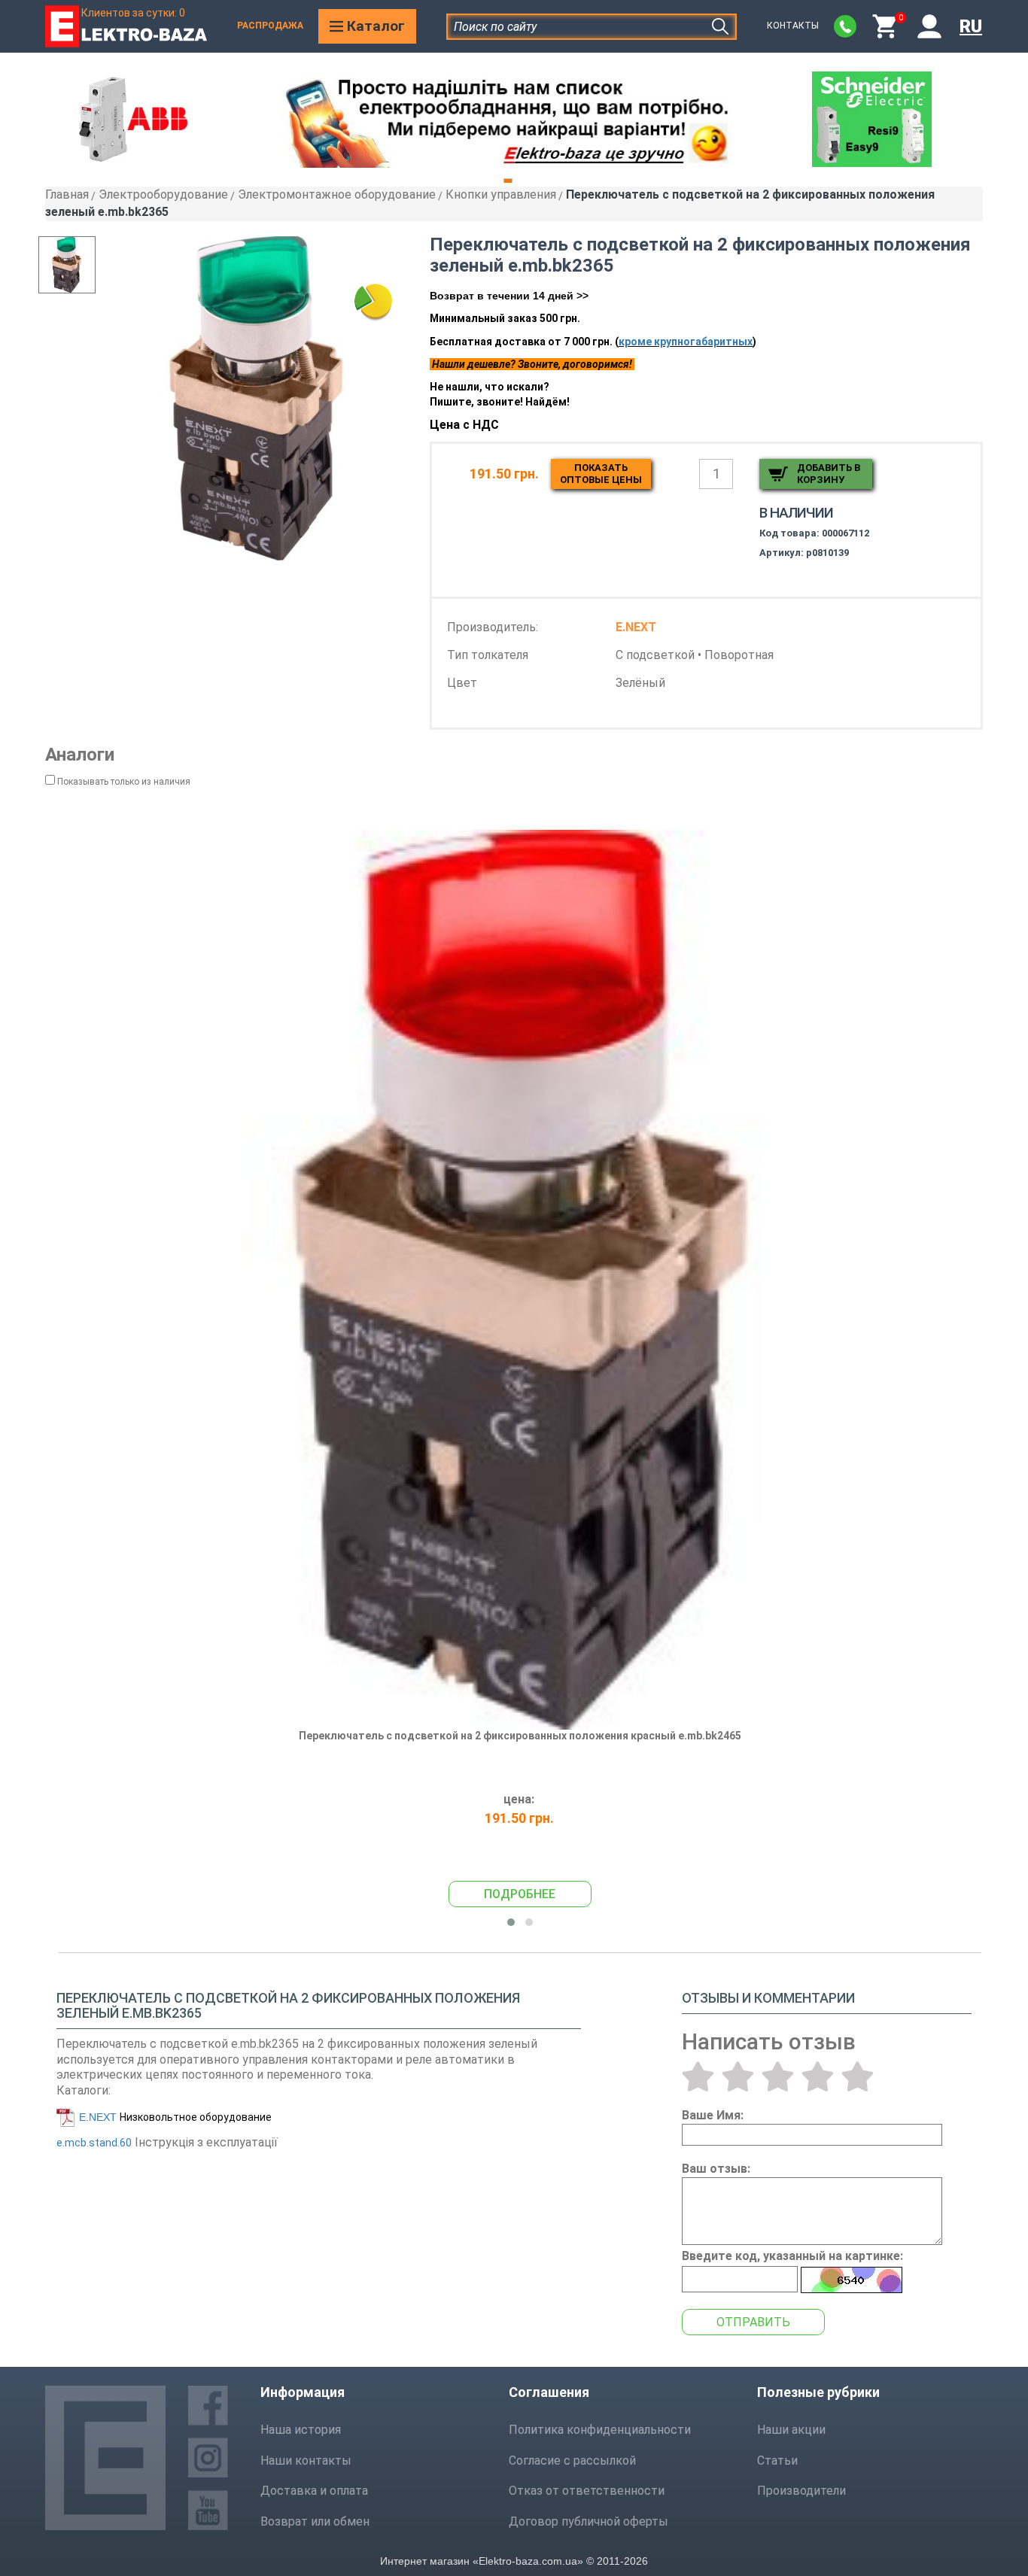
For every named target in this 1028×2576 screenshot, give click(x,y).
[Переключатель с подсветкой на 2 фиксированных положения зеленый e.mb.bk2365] (256, 398)
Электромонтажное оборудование (337, 194)
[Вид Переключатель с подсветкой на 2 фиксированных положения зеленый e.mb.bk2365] (78, 265)
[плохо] (738, 2076)
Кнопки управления (501, 194)
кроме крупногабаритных (686, 342)
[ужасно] (698, 2076)
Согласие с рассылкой (572, 2461)
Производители (801, 2491)
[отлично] (858, 2076)
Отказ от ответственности (587, 2491)
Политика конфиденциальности (600, 2430)
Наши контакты (306, 2461)
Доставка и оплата (314, 2491)
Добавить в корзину (829, 474)
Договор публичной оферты (589, 2521)
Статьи (777, 2461)
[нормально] (778, 2076)
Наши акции (791, 2430)
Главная (67, 194)
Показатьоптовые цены (601, 474)
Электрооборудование (163, 194)
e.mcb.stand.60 (94, 2143)
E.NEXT (98, 2117)
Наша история (301, 2430)
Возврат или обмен (315, 2521)
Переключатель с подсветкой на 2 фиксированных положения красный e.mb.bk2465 (520, 1736)
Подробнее (520, 1894)
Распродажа (270, 26)
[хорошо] (818, 2076)
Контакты (793, 26)
